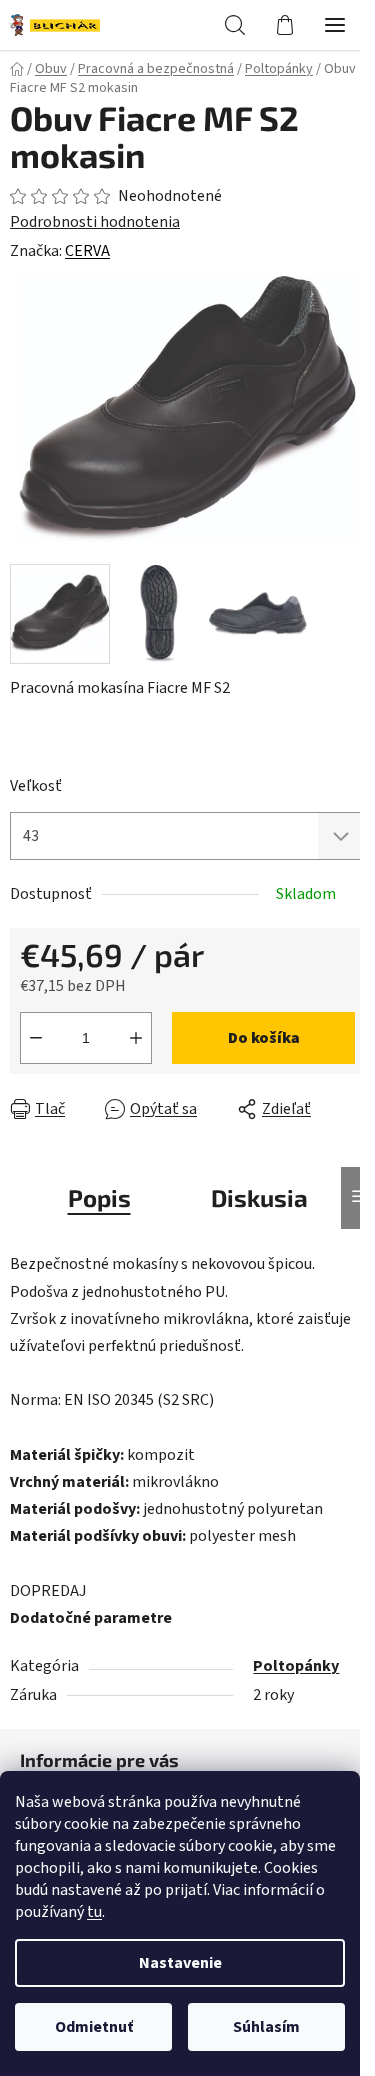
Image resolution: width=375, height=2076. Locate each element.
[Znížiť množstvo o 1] (36, 1038)
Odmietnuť (94, 2027)
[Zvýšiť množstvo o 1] (136, 1038)
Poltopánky (296, 1666)
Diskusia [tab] (259, 1197)
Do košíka (264, 1038)
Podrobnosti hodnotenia (95, 222)
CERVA (87, 251)
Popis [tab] (99, 1197)
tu (94, 1912)
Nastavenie (180, 1963)
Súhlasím (266, 2027)
